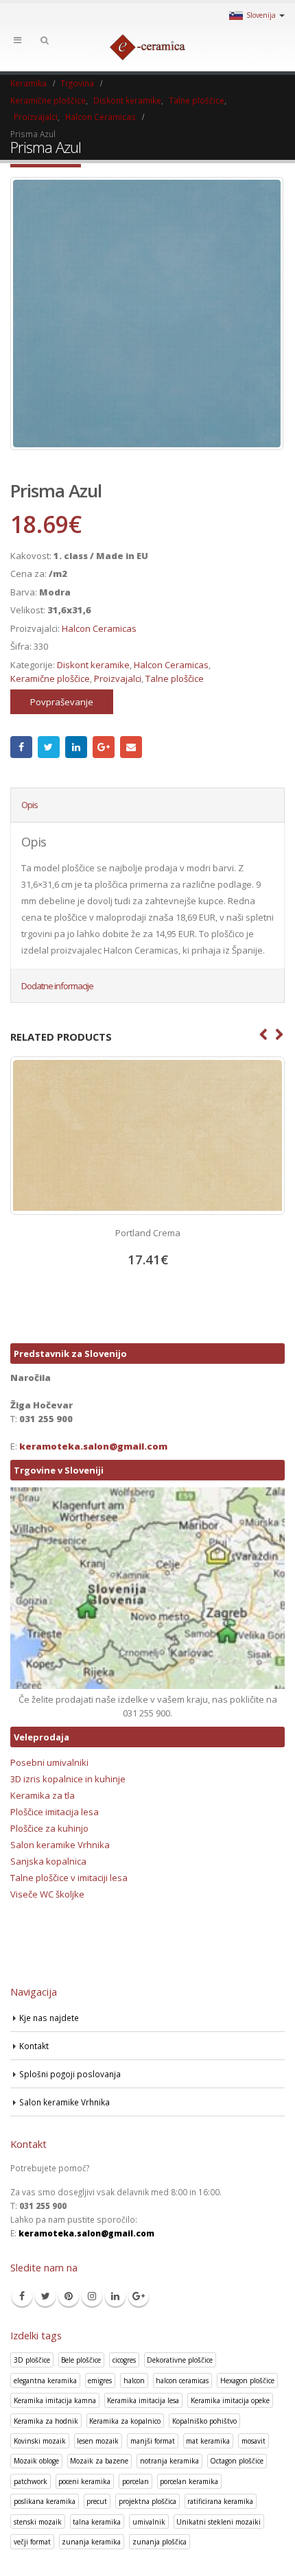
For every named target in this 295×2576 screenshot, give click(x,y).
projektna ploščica (147, 2501)
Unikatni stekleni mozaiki (219, 2522)
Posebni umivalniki (49, 1762)
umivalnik (149, 2522)
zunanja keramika (91, 2542)
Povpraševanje (62, 702)
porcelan (135, 2481)
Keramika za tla (43, 1795)
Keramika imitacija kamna (55, 2400)
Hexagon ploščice (247, 2380)
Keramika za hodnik (46, 2421)
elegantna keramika (45, 2380)
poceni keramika (84, 2481)
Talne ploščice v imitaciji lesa (69, 1878)
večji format (32, 2542)
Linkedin (115, 2296)
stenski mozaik (38, 2522)
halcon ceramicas (182, 2380)
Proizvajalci (118, 678)
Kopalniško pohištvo (204, 2421)
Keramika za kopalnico (125, 2421)
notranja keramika (169, 2461)
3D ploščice (32, 2360)
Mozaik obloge (36, 2461)
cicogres (124, 2360)
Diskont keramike (93, 665)
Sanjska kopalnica (48, 1861)
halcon (134, 2380)
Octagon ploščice (237, 2461)
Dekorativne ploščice (180, 2360)
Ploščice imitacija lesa (55, 1812)
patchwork (31, 2481)
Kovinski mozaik (40, 2441)
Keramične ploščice (50, 678)
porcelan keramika (189, 2481)
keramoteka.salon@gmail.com (93, 1446)
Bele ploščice (81, 2360)
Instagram (92, 2296)
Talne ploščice (175, 678)
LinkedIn (76, 747)
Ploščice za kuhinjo (49, 1828)
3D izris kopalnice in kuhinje (68, 1779)
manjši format (153, 2441)
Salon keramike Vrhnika (60, 1845)
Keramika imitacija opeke (230, 2400)
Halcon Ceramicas (99, 628)
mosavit (253, 2441)
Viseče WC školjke (47, 1894)
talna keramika (97, 2522)
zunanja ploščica (160, 2542)
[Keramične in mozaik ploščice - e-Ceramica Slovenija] (147, 47)
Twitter (49, 747)
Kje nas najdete (49, 2018)
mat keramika (208, 2441)
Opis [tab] (29, 805)
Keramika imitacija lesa (143, 2400)
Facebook (21, 747)
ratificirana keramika (220, 2501)
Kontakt (34, 2046)
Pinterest (69, 2296)
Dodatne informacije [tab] (57, 986)
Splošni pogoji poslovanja (70, 2074)
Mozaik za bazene (99, 2461)
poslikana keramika (45, 2501)
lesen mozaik (98, 2441)
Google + (104, 747)
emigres (100, 2380)
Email (131, 747)
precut (97, 2501)
